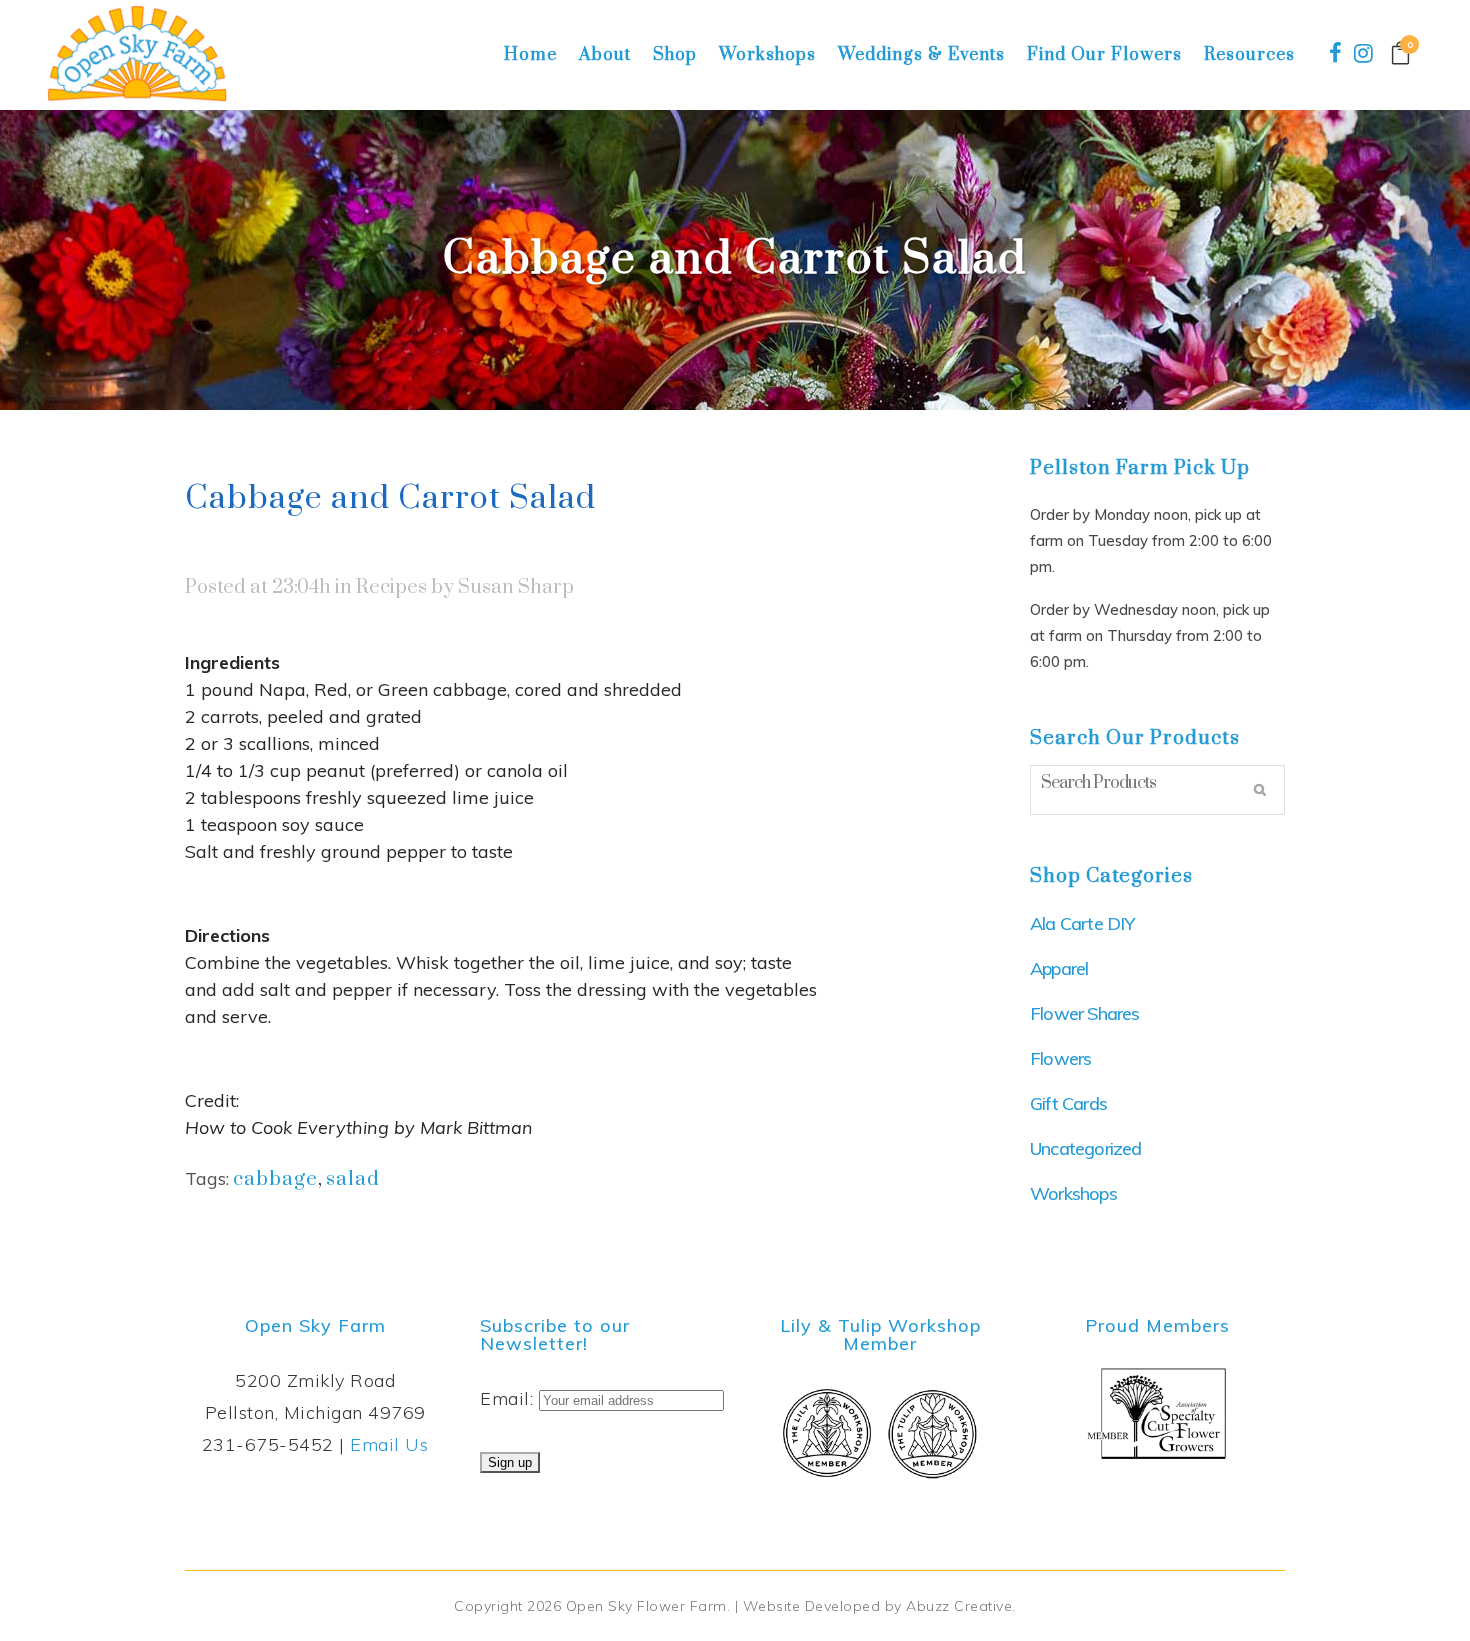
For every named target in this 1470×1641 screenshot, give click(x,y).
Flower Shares (1085, 1013)
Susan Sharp (516, 587)
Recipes (391, 587)
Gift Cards (1068, 1103)
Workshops (1073, 1193)
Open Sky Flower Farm (646, 1606)
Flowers (1060, 1058)
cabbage (275, 1179)
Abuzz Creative (959, 1606)
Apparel (1059, 968)
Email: (509, 1398)
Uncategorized (1086, 1148)
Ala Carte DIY (1082, 923)
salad (353, 1179)
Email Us (389, 1444)
